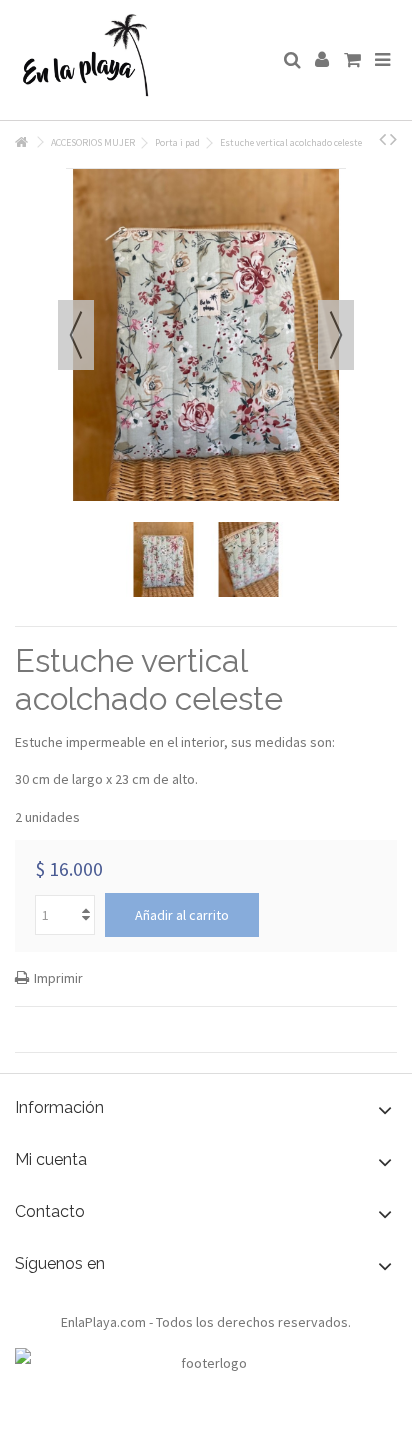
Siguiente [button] (336, 335)
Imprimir (58, 978)
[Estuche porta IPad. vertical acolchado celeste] (163, 559)
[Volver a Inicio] (21, 142)
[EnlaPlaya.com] (141, 60)
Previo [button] (76, 335)
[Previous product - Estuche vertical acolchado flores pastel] (382, 139)
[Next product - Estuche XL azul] (393, 139)
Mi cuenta (51, 1159)
